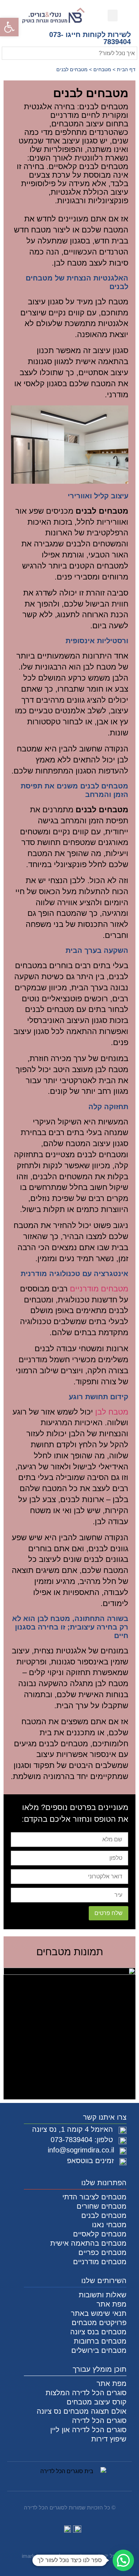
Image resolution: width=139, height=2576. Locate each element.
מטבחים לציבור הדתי (94, 2197)
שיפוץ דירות (109, 2439)
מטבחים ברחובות (100, 2341)
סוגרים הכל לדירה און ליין (88, 2430)
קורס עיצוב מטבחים (97, 2402)
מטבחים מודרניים (99, 1289)
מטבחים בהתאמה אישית (88, 2243)
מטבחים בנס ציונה (98, 2332)
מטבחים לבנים (104, 2215)
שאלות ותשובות (103, 2295)
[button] (9, 27)
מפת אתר (112, 2304)
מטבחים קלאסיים (100, 2234)
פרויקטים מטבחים (99, 2323)
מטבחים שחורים (102, 2206)
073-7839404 (71, 2140)
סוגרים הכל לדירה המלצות (86, 2393)
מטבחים (102, 70)
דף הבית (126, 70)
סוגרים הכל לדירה (99, 2420)
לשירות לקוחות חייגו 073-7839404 (90, 38)
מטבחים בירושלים (99, 2350)
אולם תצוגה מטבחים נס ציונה (82, 2411)
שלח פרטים (109, 1913)
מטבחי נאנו (109, 2225)
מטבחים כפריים (102, 2252)
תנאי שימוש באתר (99, 2313)
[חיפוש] (7, 53)
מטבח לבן (112, 1412)
